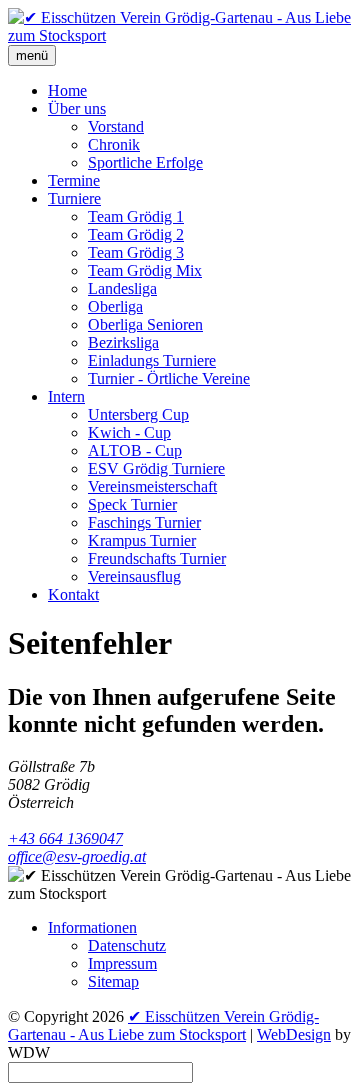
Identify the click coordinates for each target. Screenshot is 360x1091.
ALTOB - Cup (135, 450)
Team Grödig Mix (145, 270)
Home (67, 90)
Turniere (74, 198)
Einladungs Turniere (152, 360)
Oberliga (115, 306)
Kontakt (73, 594)
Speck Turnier (132, 504)
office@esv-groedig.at (77, 856)
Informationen (92, 927)
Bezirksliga (123, 342)
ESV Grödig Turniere (156, 468)
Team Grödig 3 (136, 252)
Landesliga (122, 288)
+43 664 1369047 (65, 838)
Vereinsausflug (134, 576)
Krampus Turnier (142, 540)
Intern (66, 396)
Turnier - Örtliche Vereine (169, 378)
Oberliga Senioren (145, 324)
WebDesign (294, 1034)
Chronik (114, 144)
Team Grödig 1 (136, 216)
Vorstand (116, 126)
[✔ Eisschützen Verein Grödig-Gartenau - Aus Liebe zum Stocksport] (180, 35)
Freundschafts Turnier (157, 558)
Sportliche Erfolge (145, 162)
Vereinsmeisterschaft (152, 486)
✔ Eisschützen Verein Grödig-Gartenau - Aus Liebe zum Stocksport (163, 1025)
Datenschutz (127, 945)
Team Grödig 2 (136, 234)
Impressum (122, 963)
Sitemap (113, 981)
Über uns (77, 108)
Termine (74, 180)
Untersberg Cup (138, 414)
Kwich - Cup (129, 432)
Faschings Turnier (144, 522)
